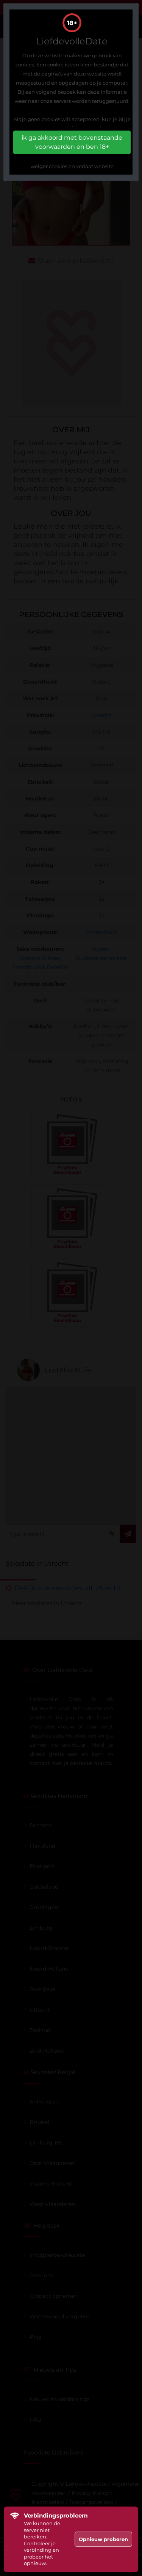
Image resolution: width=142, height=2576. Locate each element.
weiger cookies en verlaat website (72, 166)
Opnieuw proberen (103, 2539)
